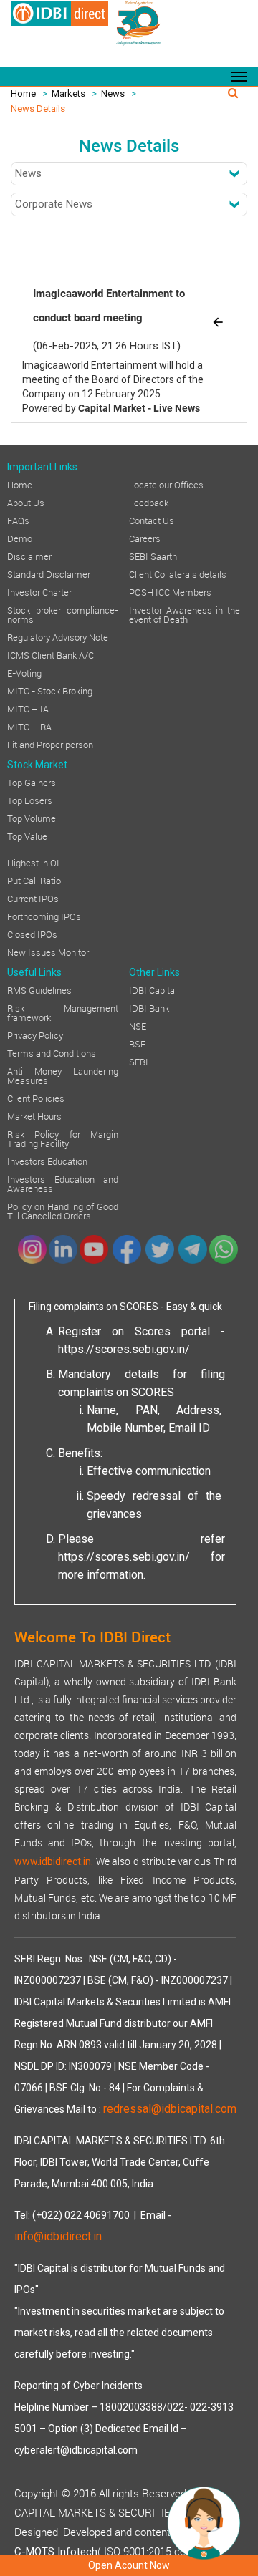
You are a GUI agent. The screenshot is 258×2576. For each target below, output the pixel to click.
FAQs (18, 520)
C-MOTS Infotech (56, 2552)
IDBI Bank (149, 1007)
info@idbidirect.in (58, 2236)
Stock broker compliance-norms (63, 614)
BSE (137, 1043)
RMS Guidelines (39, 989)
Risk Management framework (63, 1012)
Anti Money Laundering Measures (63, 1075)
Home (23, 93)
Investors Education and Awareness (63, 1183)
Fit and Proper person (50, 744)
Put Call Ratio (34, 880)
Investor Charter (39, 591)
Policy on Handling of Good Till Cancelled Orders (63, 1210)
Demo (20, 538)
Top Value (27, 836)
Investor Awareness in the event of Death (185, 614)
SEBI (139, 1061)
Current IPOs (33, 898)
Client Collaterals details (178, 573)
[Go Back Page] (218, 321)
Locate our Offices (166, 484)
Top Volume (32, 818)
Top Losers (30, 800)
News (113, 93)
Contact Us (152, 520)
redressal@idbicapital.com (170, 2109)
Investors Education (47, 1161)
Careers (145, 538)
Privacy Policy (35, 1035)
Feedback (149, 502)
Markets (68, 93)
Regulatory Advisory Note (58, 636)
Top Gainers (32, 782)
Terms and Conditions (52, 1052)
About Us (26, 502)
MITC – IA (28, 708)
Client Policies (36, 1098)
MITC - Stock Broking (50, 690)
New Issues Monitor (48, 952)
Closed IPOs (32, 934)
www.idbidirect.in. (54, 1861)
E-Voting (24, 672)
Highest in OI (33, 862)
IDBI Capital (153, 989)
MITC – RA (29, 726)
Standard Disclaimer (49, 573)
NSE (138, 1025)
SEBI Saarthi (154, 556)
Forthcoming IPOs (44, 916)
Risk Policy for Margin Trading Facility (63, 1138)
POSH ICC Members (170, 591)
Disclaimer (29, 556)
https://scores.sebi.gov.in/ (124, 1349)
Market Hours (34, 1115)
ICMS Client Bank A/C (51, 654)
